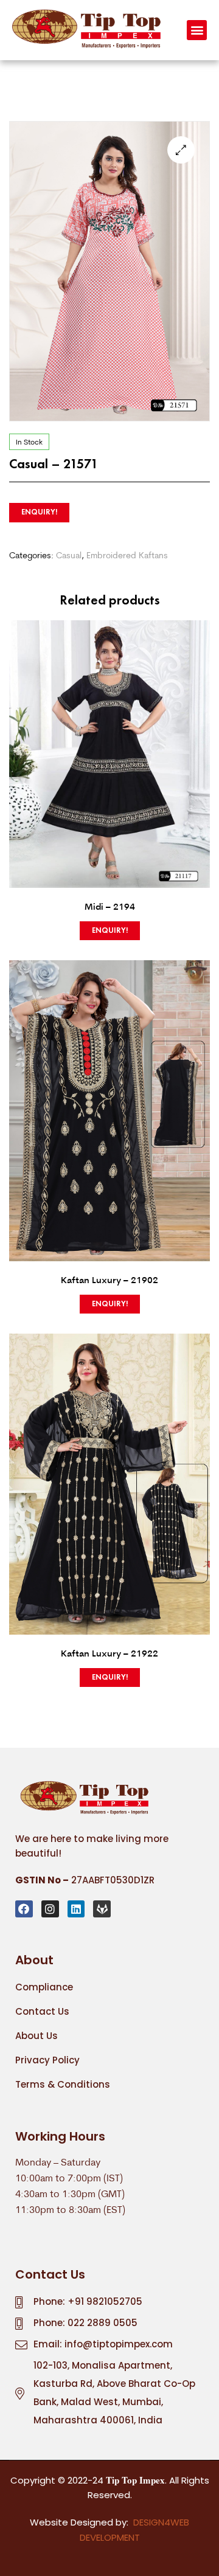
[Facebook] (24, 1909)
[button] (197, 30)
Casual (69, 555)
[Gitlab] (102, 1909)
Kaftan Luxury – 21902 (109, 1279)
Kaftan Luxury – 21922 (109, 1653)
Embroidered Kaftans (127, 555)
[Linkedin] (76, 1909)
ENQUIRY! (39, 512)
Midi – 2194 (110, 906)
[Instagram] (50, 1909)
